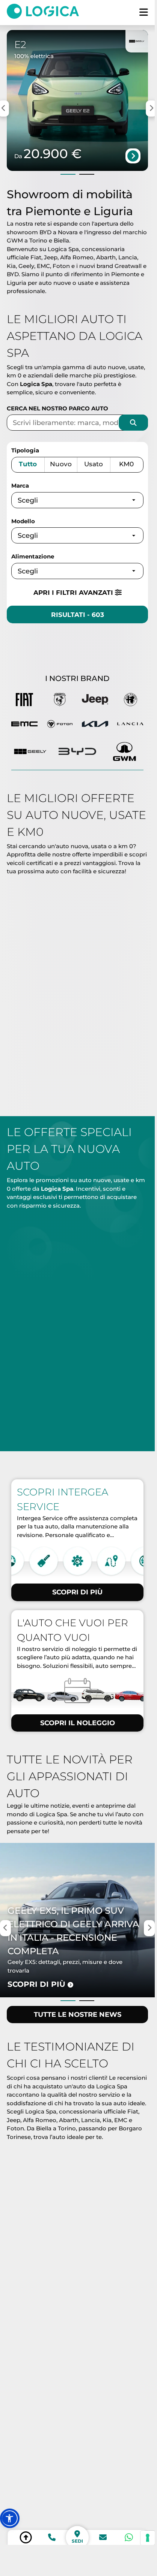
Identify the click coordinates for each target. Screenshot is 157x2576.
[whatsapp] (129, 2537)
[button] (10, 2518)
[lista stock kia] (95, 725)
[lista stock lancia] (130, 725)
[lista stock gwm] (125, 751)
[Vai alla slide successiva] (87, 174)
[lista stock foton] (60, 725)
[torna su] (26, 2537)
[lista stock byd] (77, 751)
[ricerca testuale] (133, 423)
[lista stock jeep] (95, 701)
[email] (103, 2537)
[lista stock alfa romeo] (130, 701)
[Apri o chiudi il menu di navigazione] (144, 13)
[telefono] (52, 2537)
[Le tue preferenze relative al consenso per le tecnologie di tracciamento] (148, 2538)
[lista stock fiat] (24, 701)
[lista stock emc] (24, 725)
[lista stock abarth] (60, 701)
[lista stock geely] (30, 751)
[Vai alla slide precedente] (68, 174)
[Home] (47, 13)
